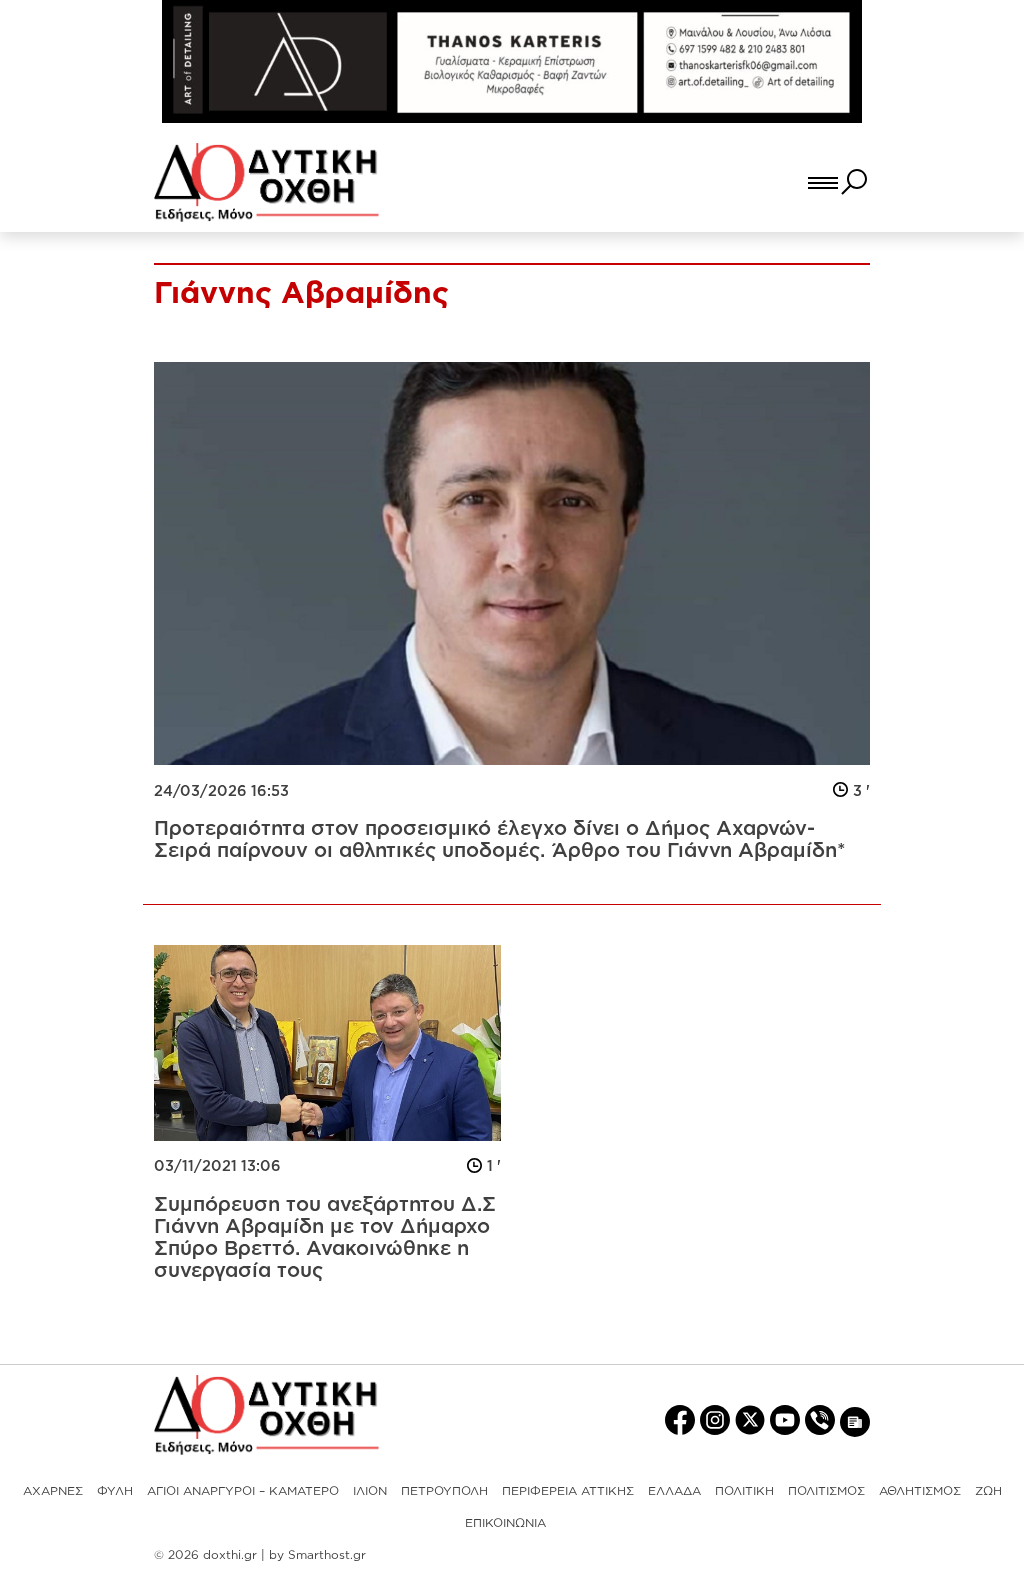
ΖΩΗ (988, 1490)
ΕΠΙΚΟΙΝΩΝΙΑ (505, 1522)
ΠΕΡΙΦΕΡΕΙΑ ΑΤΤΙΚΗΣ (568, 1490)
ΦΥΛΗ (115, 1490)
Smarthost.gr (327, 1554)
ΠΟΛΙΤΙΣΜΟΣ (826, 1490)
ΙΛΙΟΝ (370, 1490)
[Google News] (855, 1420)
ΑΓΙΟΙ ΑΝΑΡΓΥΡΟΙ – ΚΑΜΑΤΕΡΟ (243, 1490)
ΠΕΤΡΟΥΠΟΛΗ (444, 1490)
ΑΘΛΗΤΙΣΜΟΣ (920, 1490)
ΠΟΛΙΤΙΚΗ (744, 1490)
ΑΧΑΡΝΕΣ (53, 1490)
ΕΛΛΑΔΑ (674, 1490)
